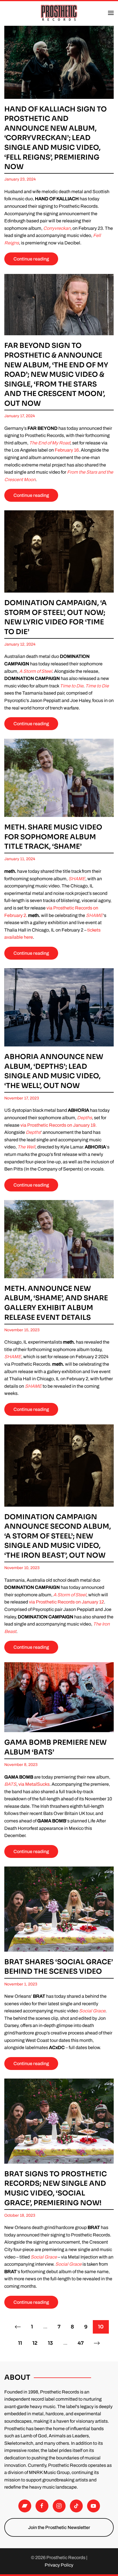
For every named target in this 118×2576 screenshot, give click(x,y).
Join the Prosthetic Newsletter (59, 2527)
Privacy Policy (59, 2565)
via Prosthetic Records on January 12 (66, 1602)
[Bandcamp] (25, 2506)
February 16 (67, 450)
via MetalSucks (34, 1784)
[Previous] (18, 2327)
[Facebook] (42, 2506)
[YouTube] (94, 2506)
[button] (111, 13)
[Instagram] (59, 2506)
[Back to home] (59, 13)
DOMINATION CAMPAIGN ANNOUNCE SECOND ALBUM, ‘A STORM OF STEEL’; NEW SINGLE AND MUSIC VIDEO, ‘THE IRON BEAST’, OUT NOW (58, 1536)
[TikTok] (76, 2506)
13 (50, 2343)
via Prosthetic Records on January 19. (58, 1125)
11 (20, 2343)
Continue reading (31, 259)
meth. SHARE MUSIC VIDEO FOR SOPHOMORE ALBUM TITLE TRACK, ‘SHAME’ (53, 837)
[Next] (97, 2343)
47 (81, 2343)
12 (35, 2343)
